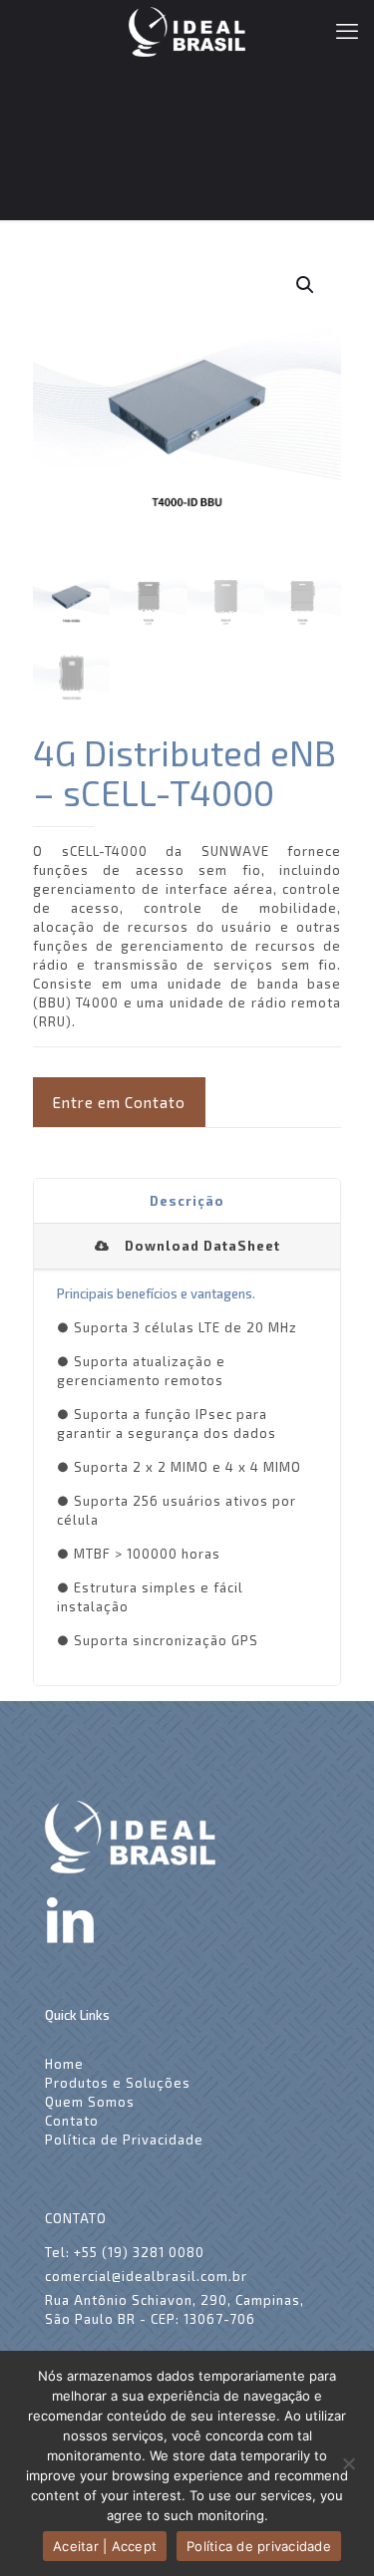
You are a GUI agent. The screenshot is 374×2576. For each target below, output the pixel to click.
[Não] (349, 2463)
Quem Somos (90, 2102)
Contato (72, 2121)
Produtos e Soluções (118, 2083)
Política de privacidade (259, 2546)
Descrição (187, 1201)
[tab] (187, 1202)
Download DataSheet (202, 1246)
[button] (306, 285)
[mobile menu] (347, 30)
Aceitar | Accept (105, 2546)
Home (64, 2064)
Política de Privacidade (124, 2140)
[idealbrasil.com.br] (187, 30)
